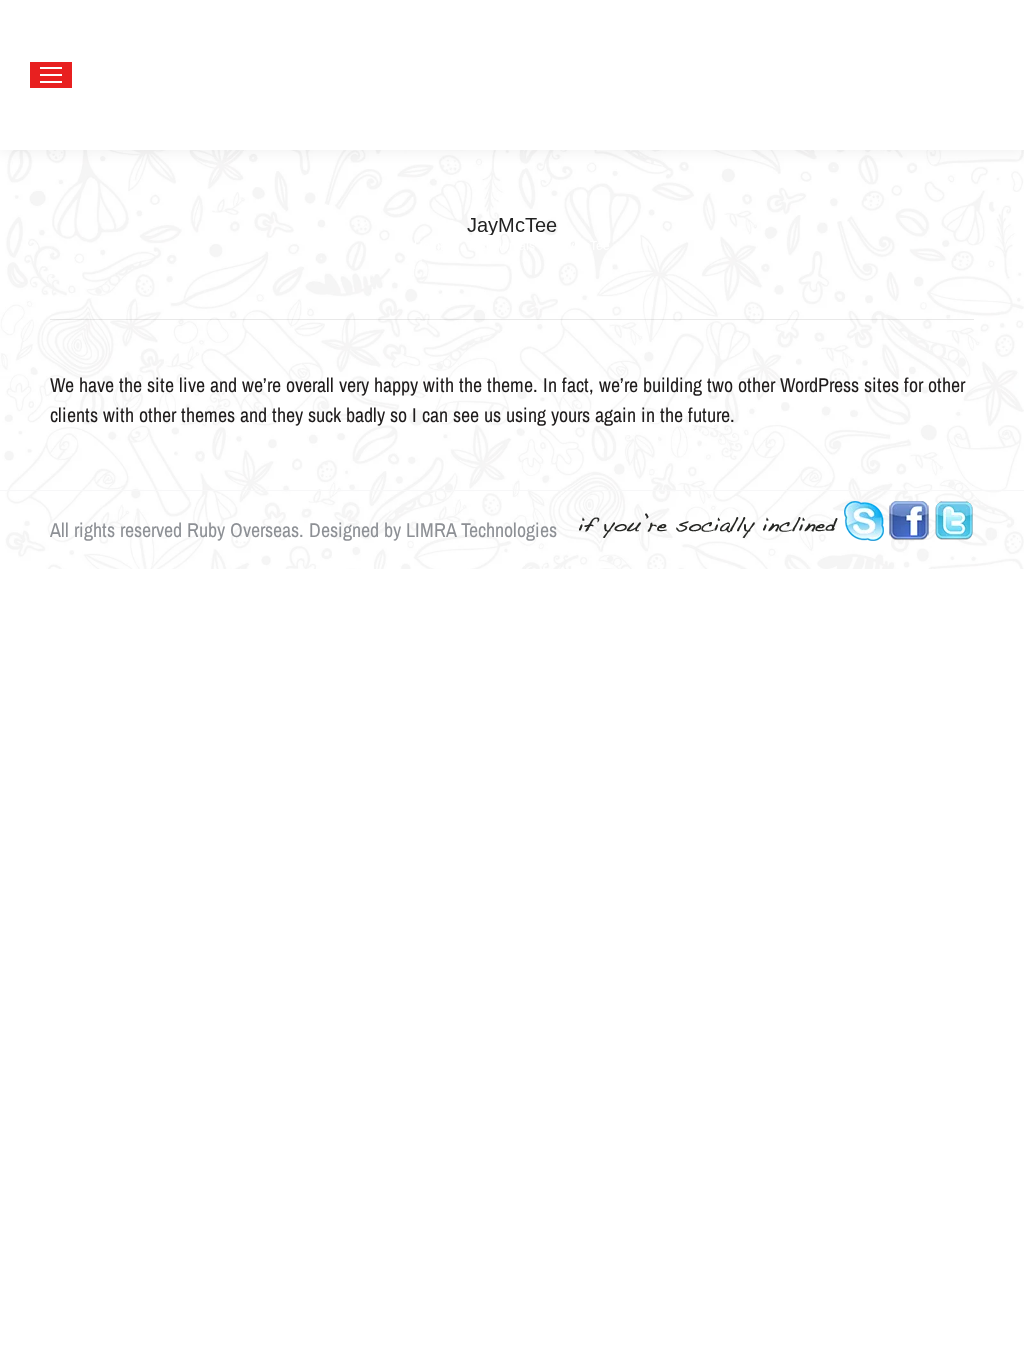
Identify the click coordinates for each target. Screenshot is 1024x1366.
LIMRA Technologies (481, 529)
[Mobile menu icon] (51, 75)
